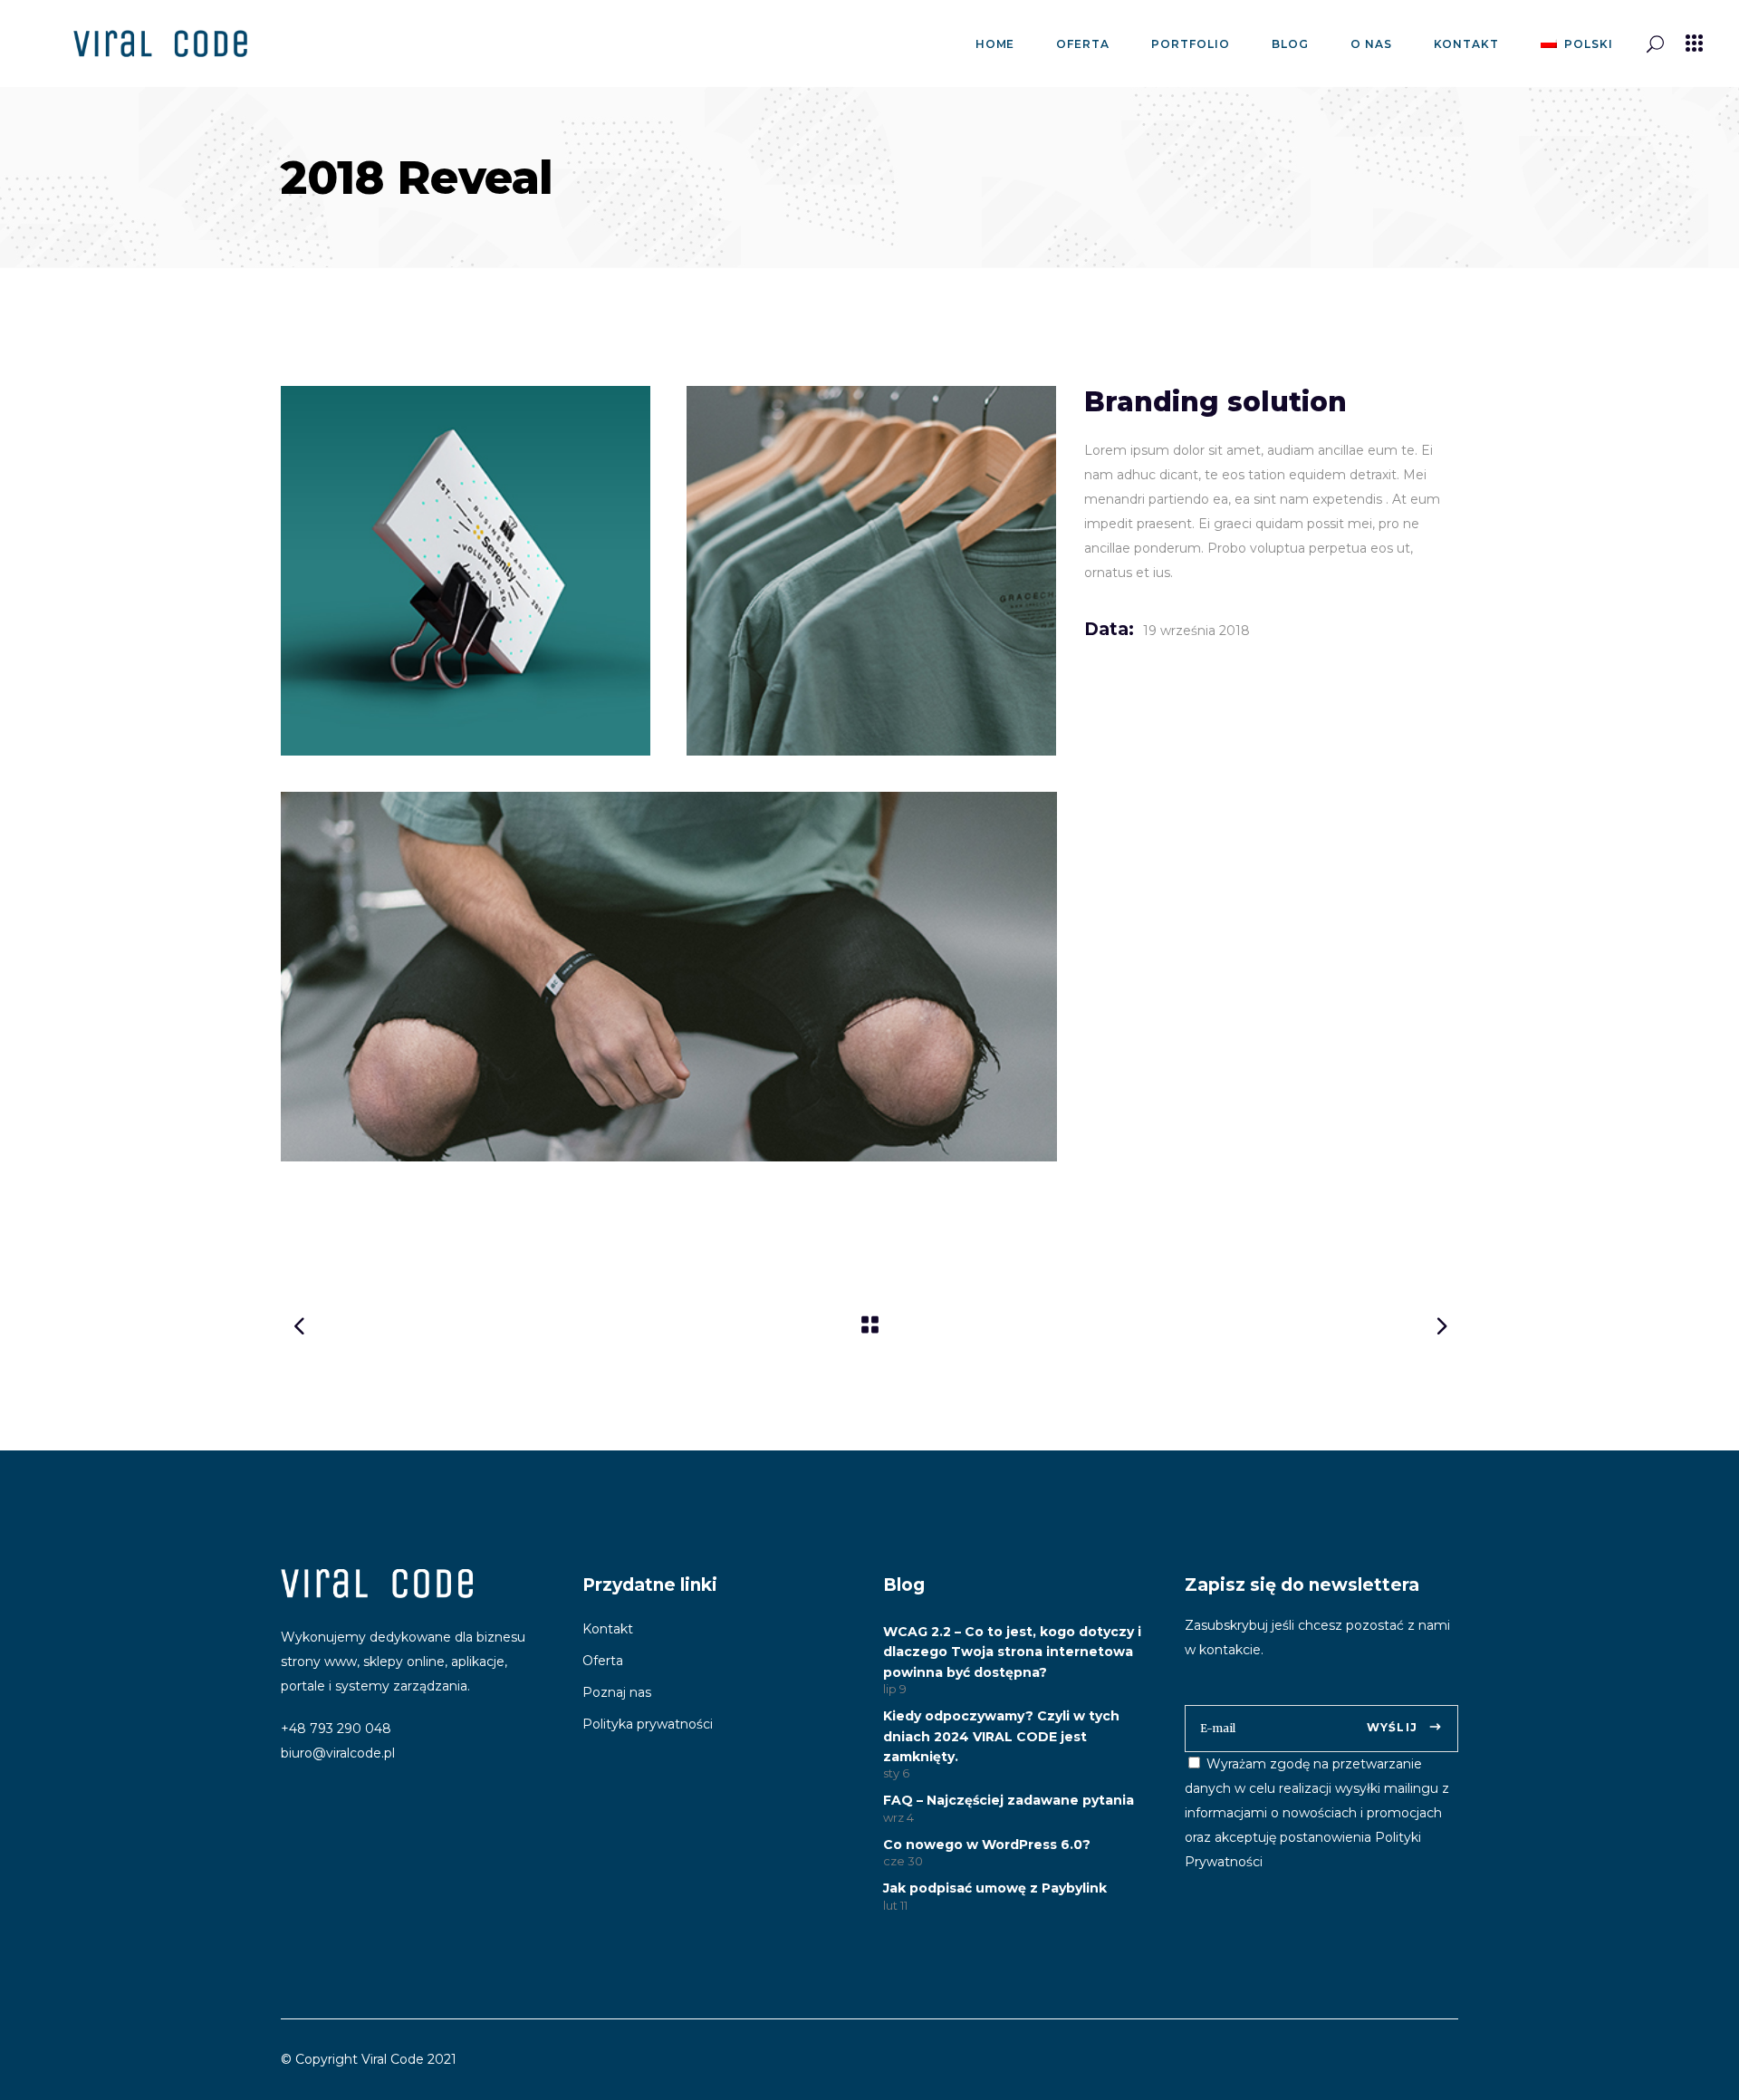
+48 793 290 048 (336, 1729)
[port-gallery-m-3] (669, 977)
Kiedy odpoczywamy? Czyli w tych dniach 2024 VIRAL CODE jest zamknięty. (1001, 1736)
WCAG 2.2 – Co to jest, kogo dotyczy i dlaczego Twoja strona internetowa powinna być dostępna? (1012, 1652)
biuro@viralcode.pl (338, 1753)
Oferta (603, 1661)
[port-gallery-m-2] (871, 571)
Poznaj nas (617, 1692)
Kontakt (608, 1629)
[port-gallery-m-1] (466, 571)
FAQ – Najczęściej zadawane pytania (1009, 1800)
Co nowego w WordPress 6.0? (987, 1845)
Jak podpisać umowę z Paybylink (995, 1888)
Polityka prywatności (648, 1724)
